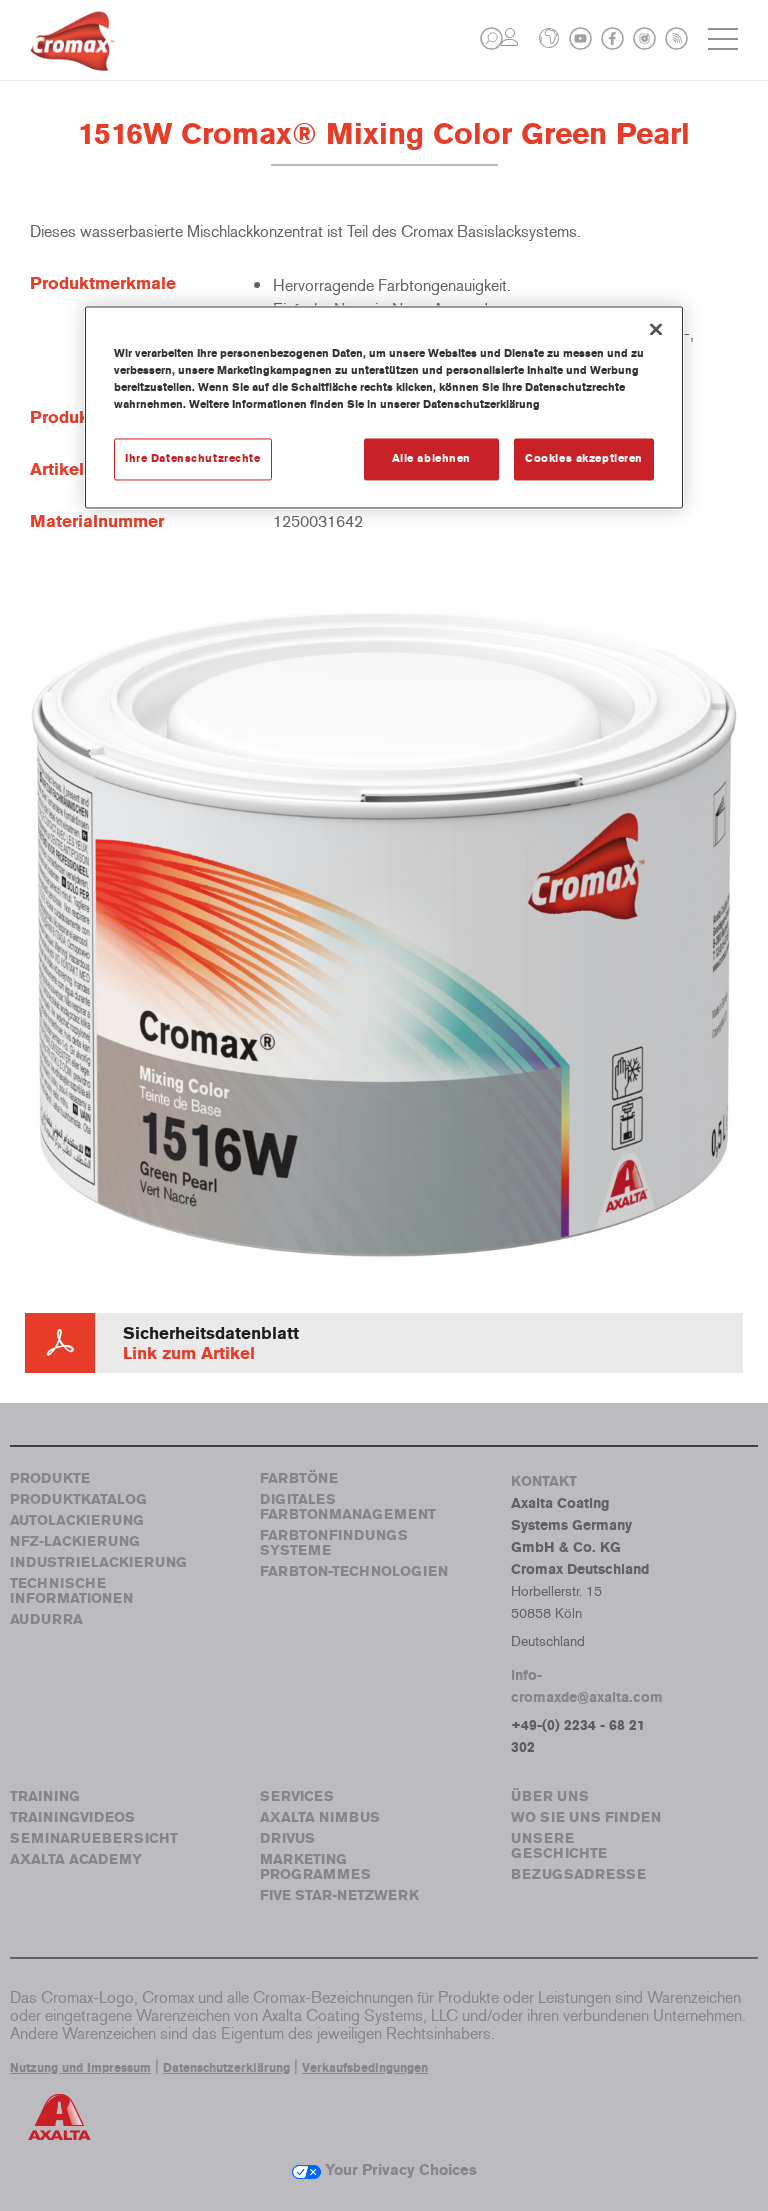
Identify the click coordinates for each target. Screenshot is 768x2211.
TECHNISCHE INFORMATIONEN (71, 1591)
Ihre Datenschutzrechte (193, 458)
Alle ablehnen (431, 458)
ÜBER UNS (550, 1796)
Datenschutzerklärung (226, 2068)
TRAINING (45, 1796)
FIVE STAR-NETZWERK (339, 1895)
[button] (491, 38)
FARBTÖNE (299, 1478)
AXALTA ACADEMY (76, 1859)
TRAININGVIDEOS (72, 1817)
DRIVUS (287, 1838)
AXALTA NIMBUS (320, 1817)
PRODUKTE (50, 1478)
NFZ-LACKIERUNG (75, 1541)
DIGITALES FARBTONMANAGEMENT (348, 1507)
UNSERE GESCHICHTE (559, 1846)
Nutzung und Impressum (80, 2068)
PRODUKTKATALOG (78, 1499)
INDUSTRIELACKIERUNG (98, 1562)
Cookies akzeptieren (584, 458)
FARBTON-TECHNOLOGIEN (354, 1571)
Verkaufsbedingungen (365, 2068)
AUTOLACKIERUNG (77, 1520)
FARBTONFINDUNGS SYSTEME (334, 1543)
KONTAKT (544, 1481)
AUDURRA (46, 1619)
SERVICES (297, 1796)
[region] (384, 407)
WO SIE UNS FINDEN (586, 1817)
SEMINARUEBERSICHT (94, 1838)
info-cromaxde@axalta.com (587, 1686)
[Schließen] (656, 329)
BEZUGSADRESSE (578, 1874)
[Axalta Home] (72, 56)
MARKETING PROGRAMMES (315, 1867)
